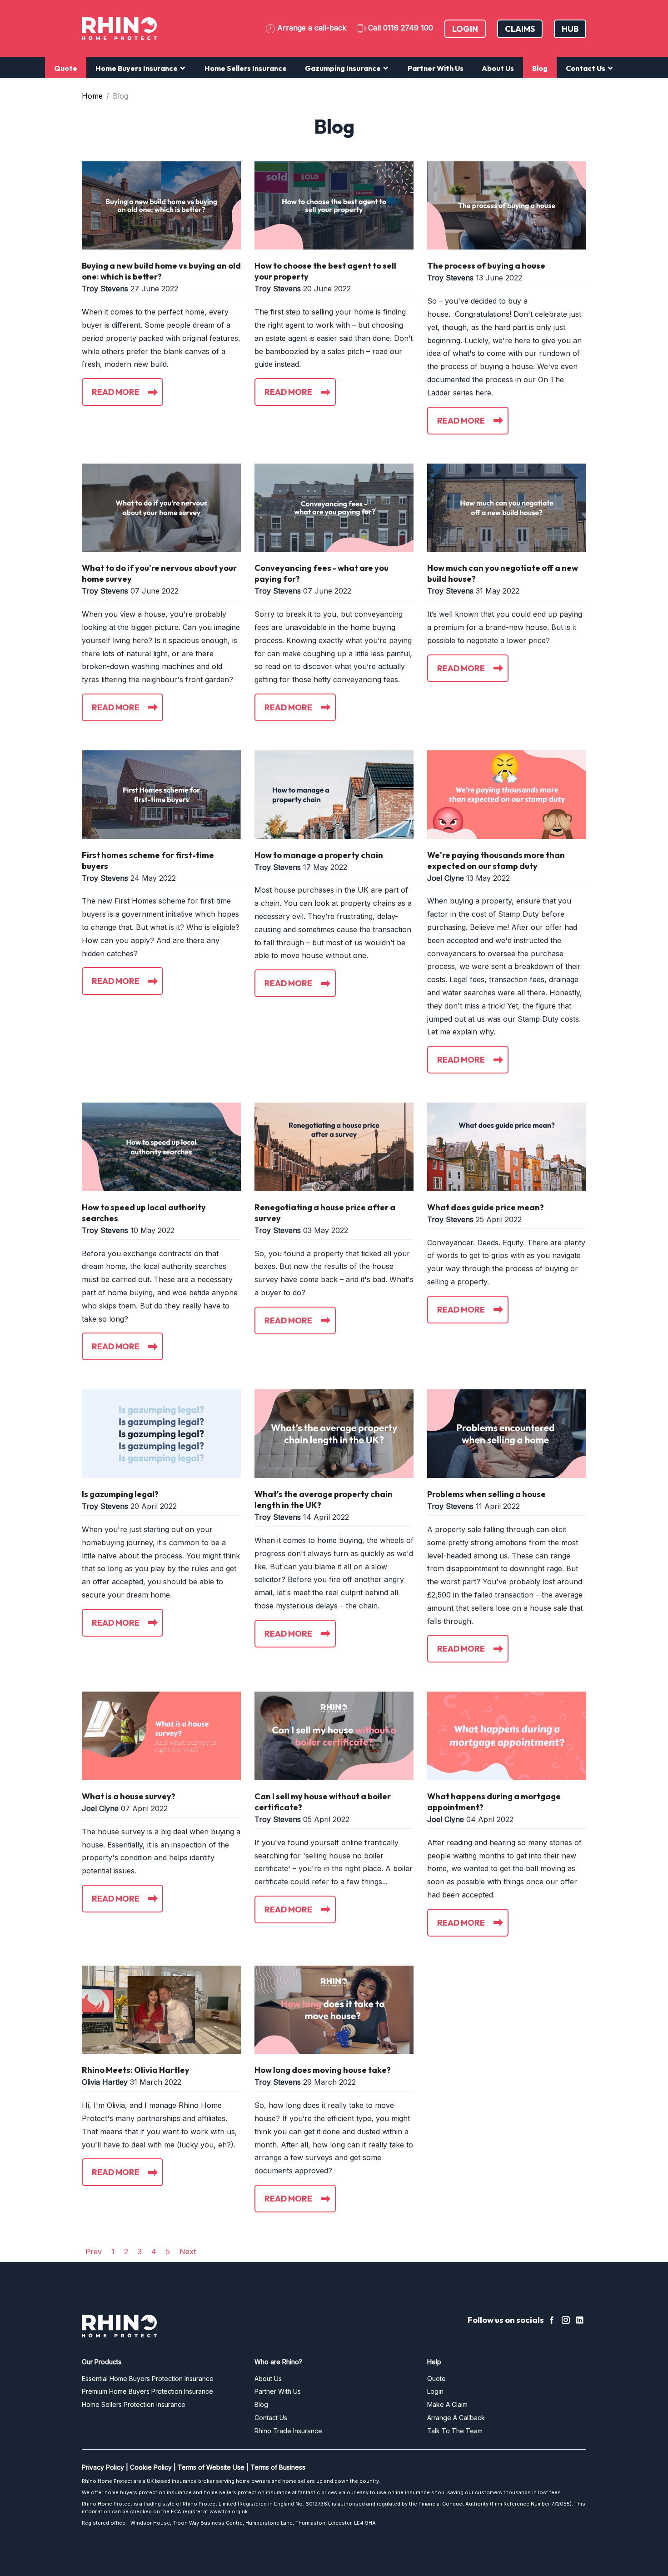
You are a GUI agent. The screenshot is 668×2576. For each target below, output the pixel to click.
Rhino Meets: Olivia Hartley (136, 2070)
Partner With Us (436, 68)
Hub (570, 29)
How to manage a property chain (319, 855)
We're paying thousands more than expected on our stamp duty (496, 861)
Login (465, 29)
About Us (498, 68)
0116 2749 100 (408, 28)
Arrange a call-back (312, 28)
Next (188, 2252)
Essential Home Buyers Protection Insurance (148, 2379)
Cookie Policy (151, 2467)
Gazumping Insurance (344, 68)
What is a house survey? (129, 1796)
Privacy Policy (103, 2467)
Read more (116, 392)
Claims (520, 29)
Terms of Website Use (211, 2467)
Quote (66, 68)
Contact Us (586, 68)
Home (92, 96)
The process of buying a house (486, 266)
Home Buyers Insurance (137, 68)
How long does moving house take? (323, 2070)
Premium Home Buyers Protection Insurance (147, 2391)
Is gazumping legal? (120, 1494)
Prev (94, 2252)
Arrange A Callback (456, 2418)
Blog (540, 68)
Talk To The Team (455, 2431)
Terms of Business (278, 2467)
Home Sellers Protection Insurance (134, 2404)
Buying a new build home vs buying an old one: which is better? (161, 271)
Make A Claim (447, 2404)
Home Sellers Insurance (246, 68)
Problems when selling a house (486, 1494)
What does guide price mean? (486, 1207)
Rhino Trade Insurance (288, 2431)
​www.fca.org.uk (229, 2511)
